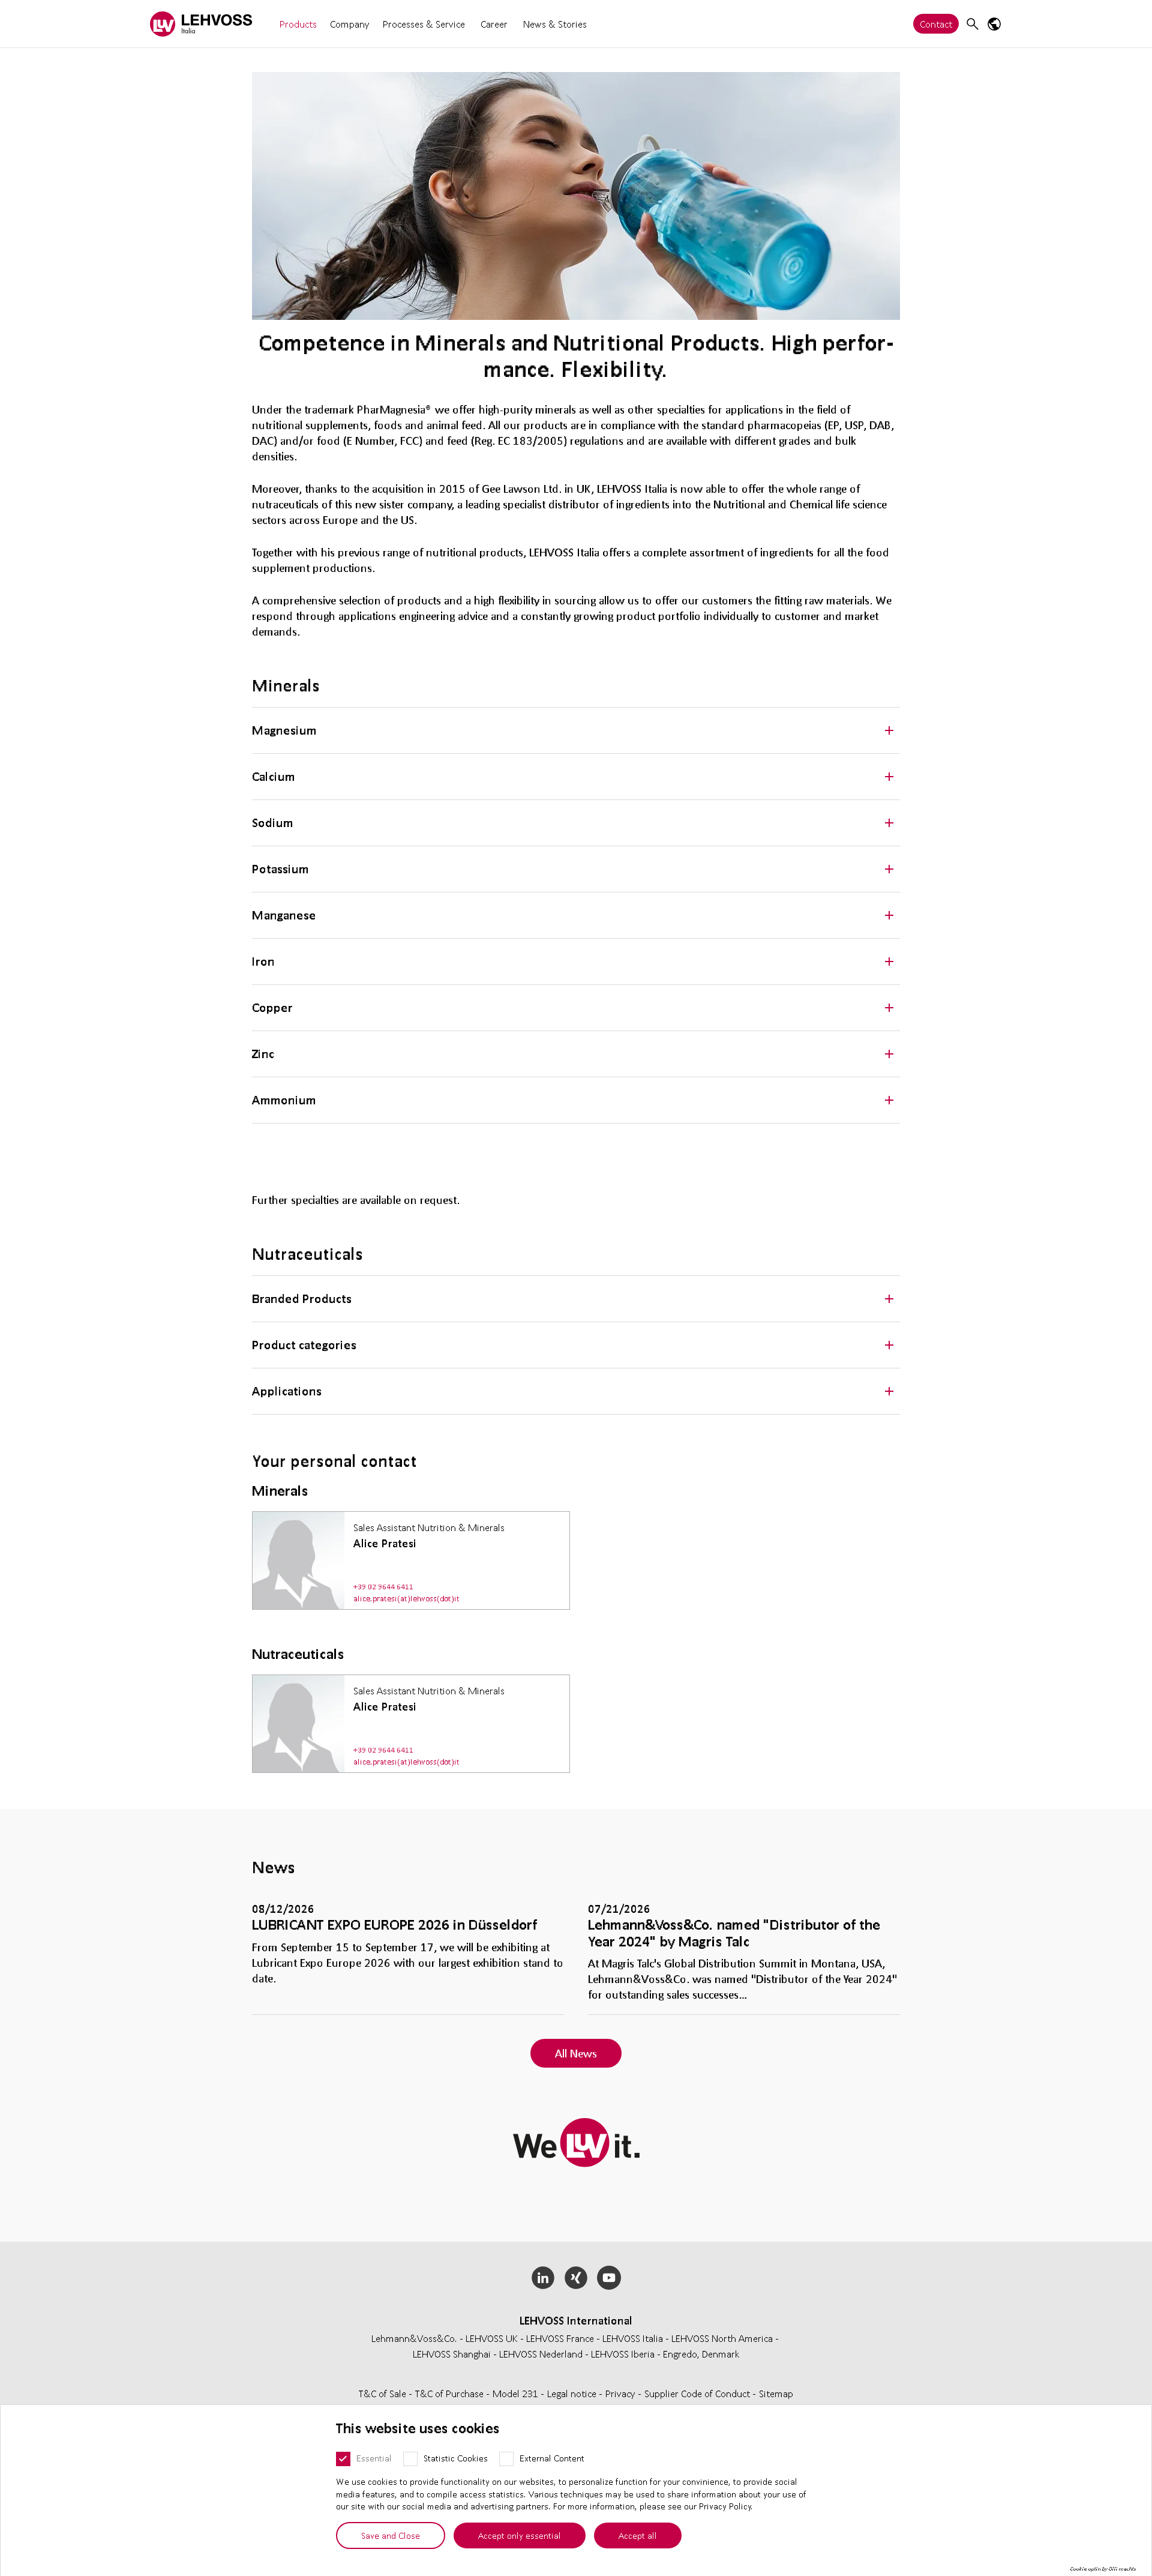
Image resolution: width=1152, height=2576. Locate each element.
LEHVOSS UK (492, 2338)
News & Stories (555, 24)
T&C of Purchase (451, 2393)
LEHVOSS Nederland (541, 2354)
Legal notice (573, 2393)
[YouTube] (609, 2278)
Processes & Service (424, 24)
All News (576, 2053)
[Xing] (576, 2278)
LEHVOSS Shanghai (452, 2354)
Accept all (638, 2535)
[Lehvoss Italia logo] (201, 24)
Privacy (622, 2393)
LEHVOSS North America (722, 2338)
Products (298, 24)
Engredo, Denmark (701, 2354)
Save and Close (391, 2535)
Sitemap (776, 2393)
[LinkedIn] (543, 2278)
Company (350, 24)
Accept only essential (520, 2535)
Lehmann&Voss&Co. (414, 2338)
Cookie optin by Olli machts (1103, 2569)
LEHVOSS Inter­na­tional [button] (576, 2320)
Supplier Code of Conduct (698, 2393)
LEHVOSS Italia (633, 2338)
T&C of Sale (384, 2393)
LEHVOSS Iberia (623, 2354)
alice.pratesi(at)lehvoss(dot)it (406, 1599)
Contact (936, 24)
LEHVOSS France (560, 2338)
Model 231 (517, 2393)
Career (494, 24)
